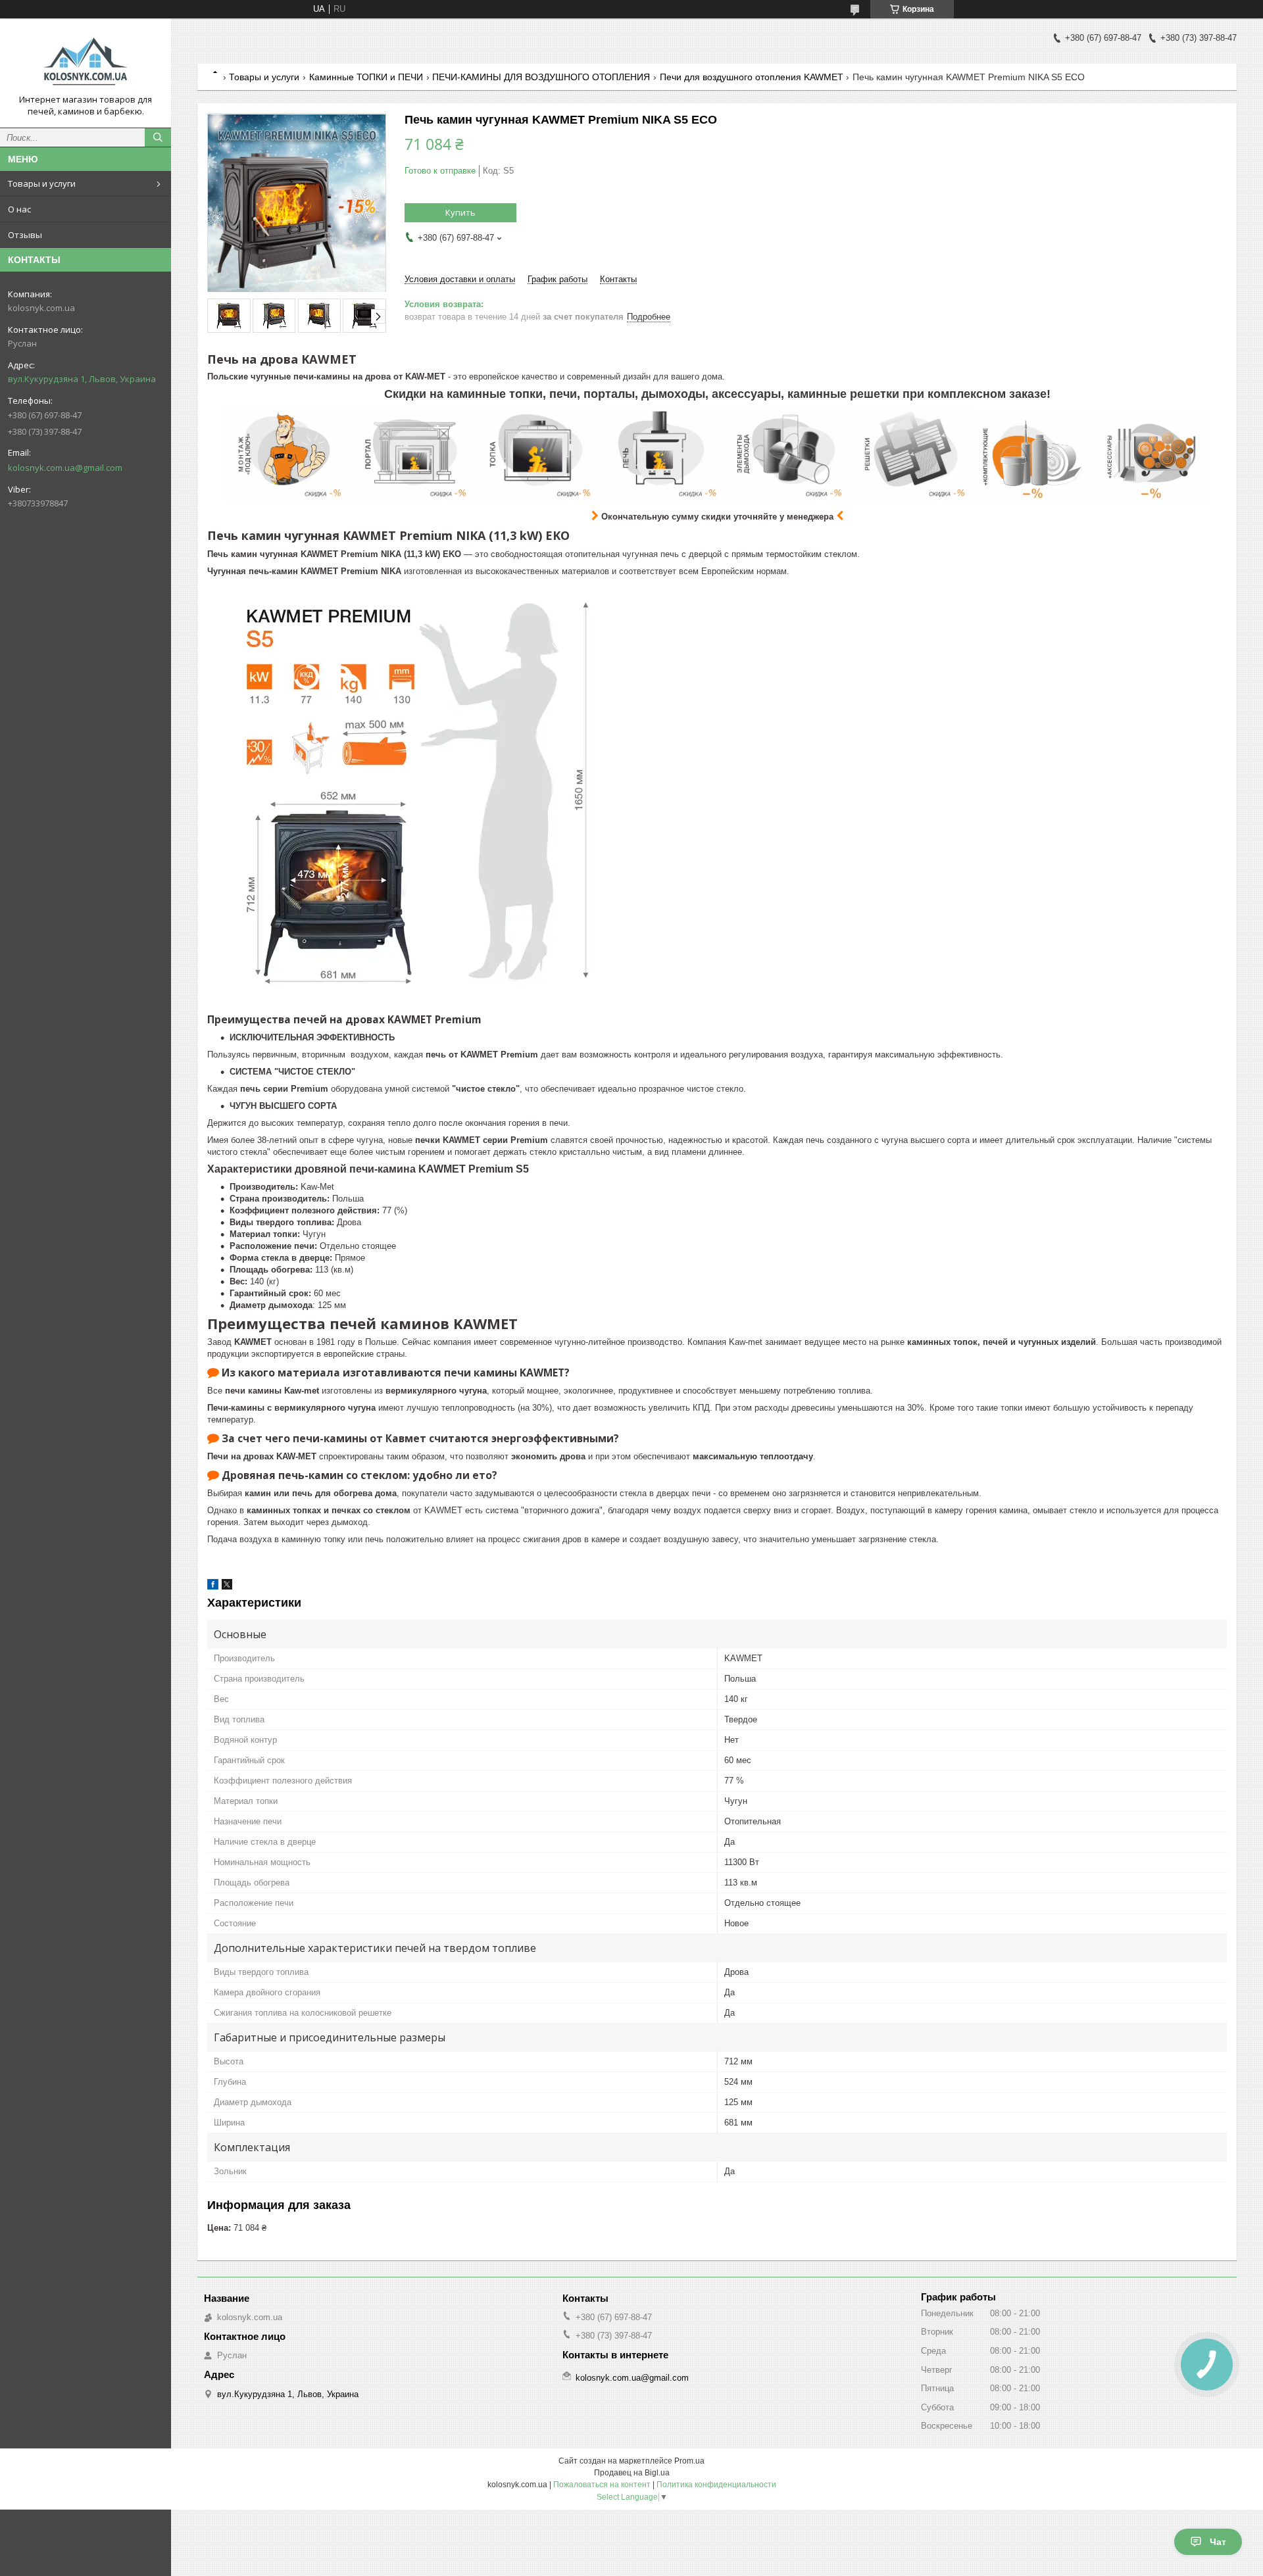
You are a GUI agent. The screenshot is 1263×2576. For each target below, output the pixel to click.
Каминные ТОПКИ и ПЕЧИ (366, 77)
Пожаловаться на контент (602, 2485)
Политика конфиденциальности (716, 2485)
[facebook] (213, 1587)
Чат (1218, 2542)
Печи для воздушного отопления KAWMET (752, 77)
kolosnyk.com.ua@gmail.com (65, 468)
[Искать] (158, 137)
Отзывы (25, 235)
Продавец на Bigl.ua (632, 2473)
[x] (227, 1587)
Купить (460, 212)
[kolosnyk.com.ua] (86, 61)
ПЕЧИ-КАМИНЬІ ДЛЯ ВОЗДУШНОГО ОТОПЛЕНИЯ (541, 77)
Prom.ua (689, 2461)
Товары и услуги (42, 183)
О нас (19, 209)
